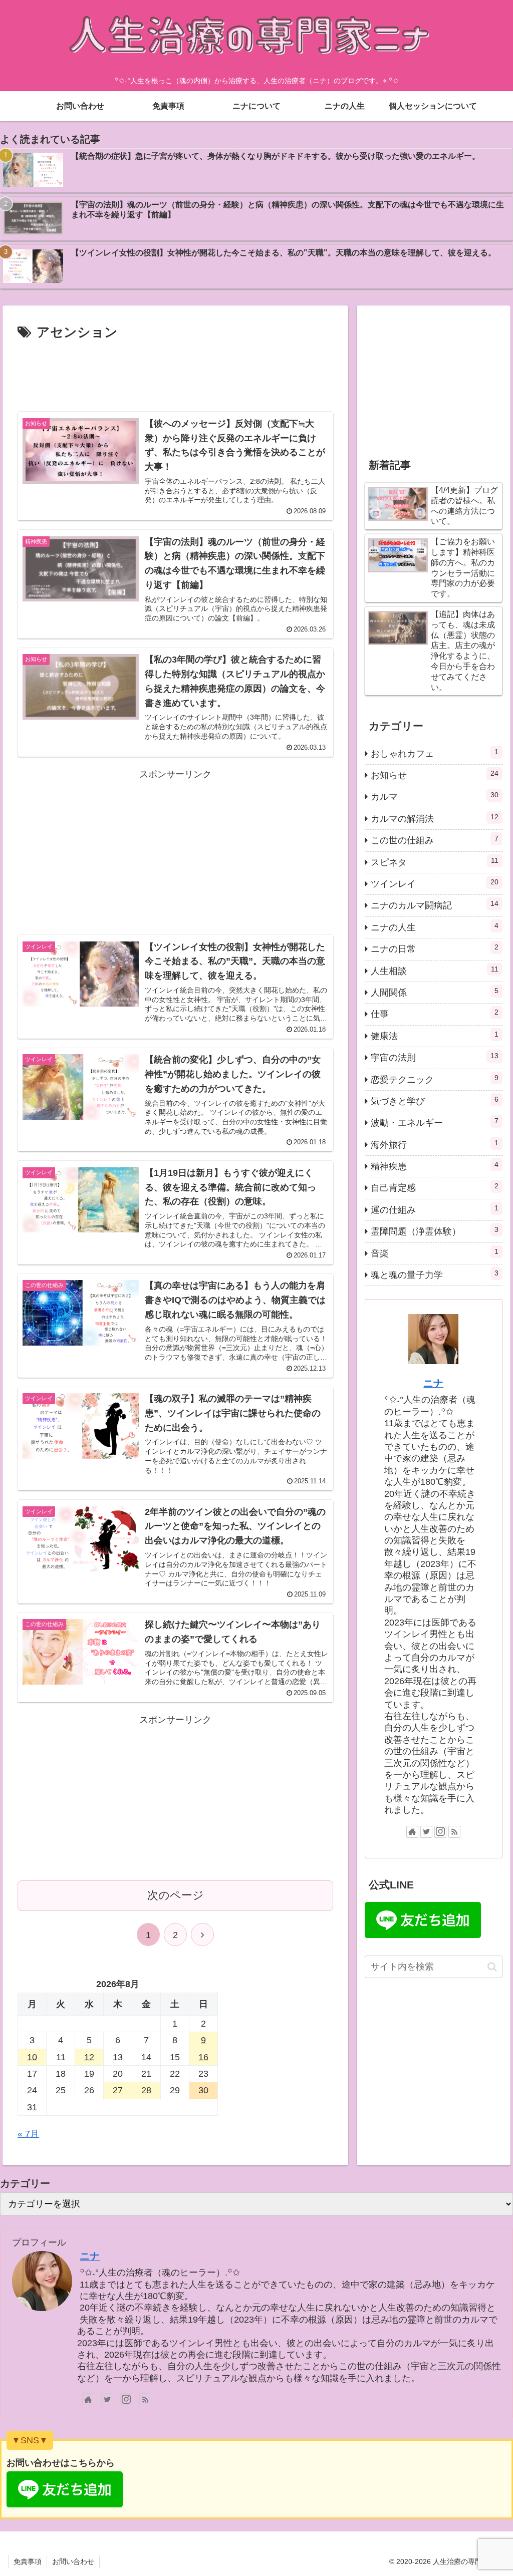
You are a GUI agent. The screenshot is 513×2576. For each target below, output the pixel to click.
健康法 (434, 1036)
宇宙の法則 (434, 1057)
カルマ (434, 796)
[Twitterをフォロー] (426, 1832)
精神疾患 (434, 1166)
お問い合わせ (73, 2561)
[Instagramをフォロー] (440, 1832)
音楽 (434, 1253)
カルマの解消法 (434, 818)
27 (118, 2090)
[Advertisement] (175, 374)
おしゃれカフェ (434, 753)
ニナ (433, 1383)
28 (146, 2090)
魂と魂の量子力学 (434, 1274)
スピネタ (434, 862)
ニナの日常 (434, 948)
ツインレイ (434, 883)
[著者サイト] (412, 1832)
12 (89, 2057)
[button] (492, 1967)
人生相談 (434, 971)
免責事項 (28, 2561)
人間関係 (434, 992)
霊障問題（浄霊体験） (434, 1231)
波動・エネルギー (434, 1122)
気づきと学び (434, 1101)
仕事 (434, 1014)
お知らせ (434, 775)
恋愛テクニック (434, 1079)
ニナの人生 (434, 927)
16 (203, 2057)
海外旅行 (434, 1144)
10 (32, 2057)
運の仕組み (434, 1209)
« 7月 (28, 2134)
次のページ (176, 1895)
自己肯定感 (434, 1187)
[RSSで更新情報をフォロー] (454, 1832)
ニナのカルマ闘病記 (434, 905)
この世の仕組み (434, 840)
